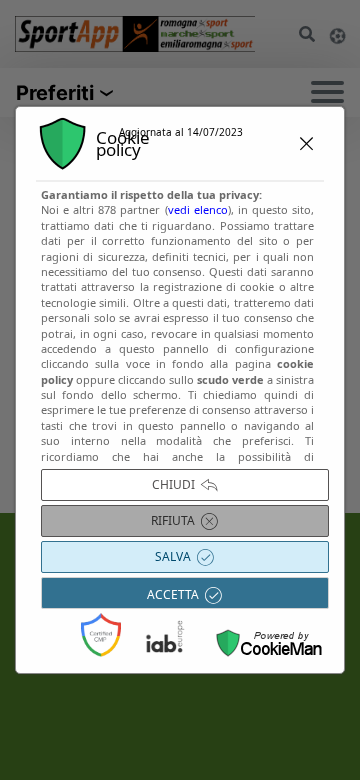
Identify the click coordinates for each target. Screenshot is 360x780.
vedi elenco (198, 209)
